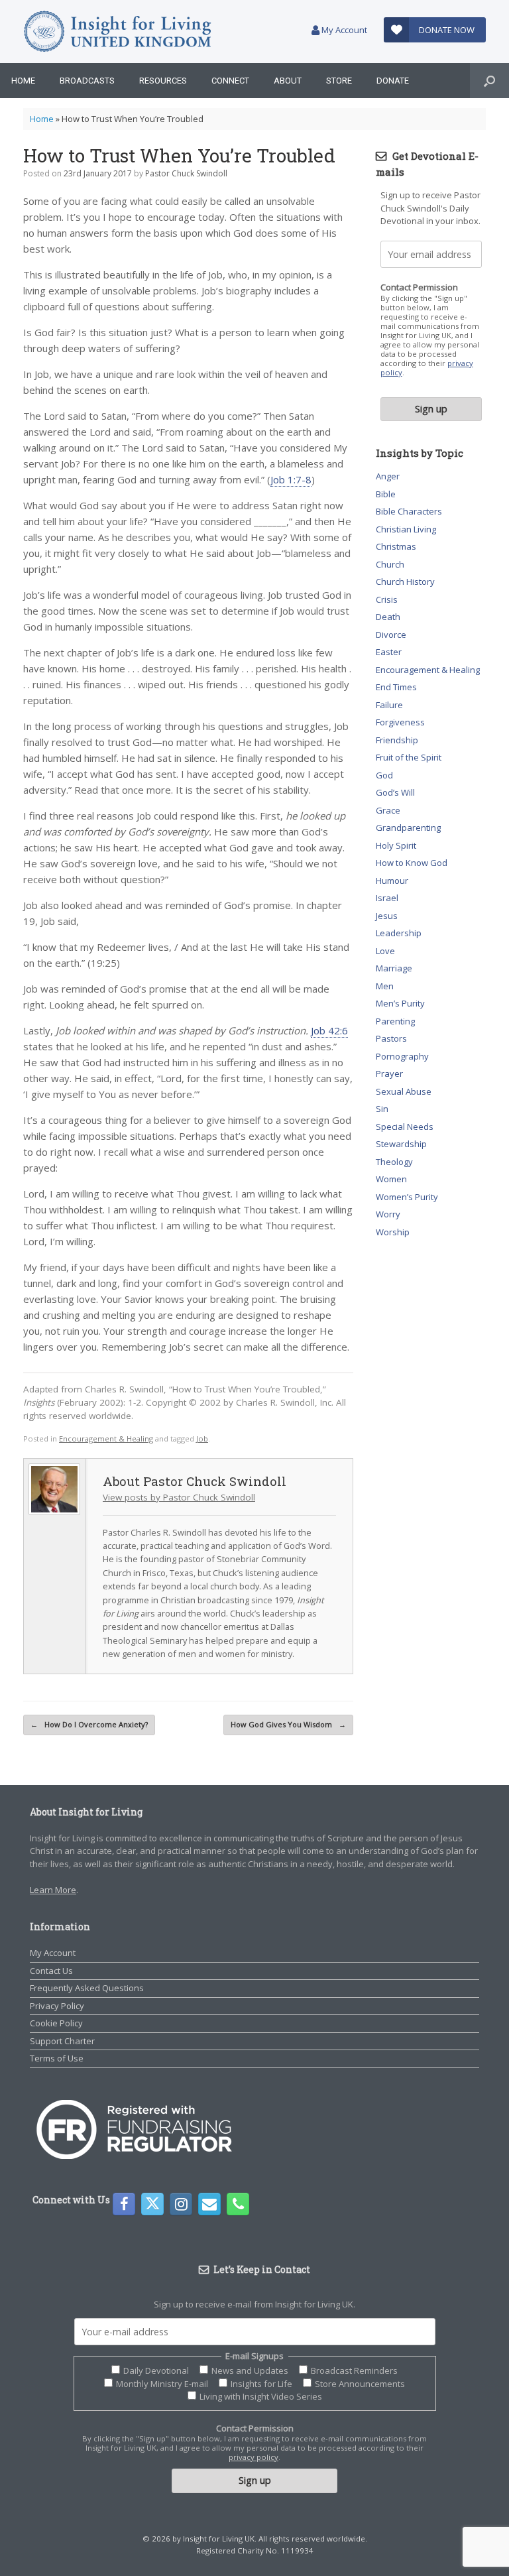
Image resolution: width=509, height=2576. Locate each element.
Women (391, 1179)
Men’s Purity (400, 1003)
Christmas (396, 546)
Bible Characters (409, 511)
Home (23, 81)
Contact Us (51, 1971)
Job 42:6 (329, 1030)
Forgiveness (400, 722)
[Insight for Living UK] (118, 31)
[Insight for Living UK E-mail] (209, 2204)
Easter (389, 652)
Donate (393, 81)
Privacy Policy (57, 2006)
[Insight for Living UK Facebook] (124, 2204)
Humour (392, 881)
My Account (343, 30)
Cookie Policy (56, 2023)
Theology (394, 1162)
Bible (386, 494)
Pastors (391, 1038)
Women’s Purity (407, 1197)
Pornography (402, 1056)
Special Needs (405, 1127)
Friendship (397, 740)
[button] (489, 81)
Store (339, 81)
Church (390, 564)
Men (385, 986)
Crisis (387, 599)
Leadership (399, 933)
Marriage (394, 968)
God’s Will (395, 792)
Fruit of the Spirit (409, 757)
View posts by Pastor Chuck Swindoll (179, 1497)
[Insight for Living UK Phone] (238, 2204)
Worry (388, 1214)
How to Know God (412, 863)
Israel (387, 898)
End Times (396, 687)
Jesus (387, 916)
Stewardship (401, 1144)
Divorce (391, 635)
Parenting (395, 1021)
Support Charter (62, 2041)
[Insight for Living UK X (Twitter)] (152, 2204)
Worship (393, 1232)
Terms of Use (57, 2058)
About (288, 81)
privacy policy (254, 2457)
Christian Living (406, 529)
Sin (382, 1109)
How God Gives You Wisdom (288, 1724)
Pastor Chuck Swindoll (186, 173)
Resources (163, 81)
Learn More (53, 1890)
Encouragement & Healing (106, 1439)
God (384, 775)
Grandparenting (408, 828)
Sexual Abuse (404, 1091)
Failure (389, 705)
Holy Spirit (396, 845)
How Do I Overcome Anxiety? (89, 1724)
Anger (388, 476)
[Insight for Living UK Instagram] (181, 2204)
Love (385, 951)
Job (202, 1439)
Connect (230, 81)
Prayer (389, 1073)
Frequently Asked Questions (87, 1988)
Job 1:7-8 (291, 479)
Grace (388, 810)
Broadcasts (87, 81)
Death (388, 617)
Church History (405, 582)
